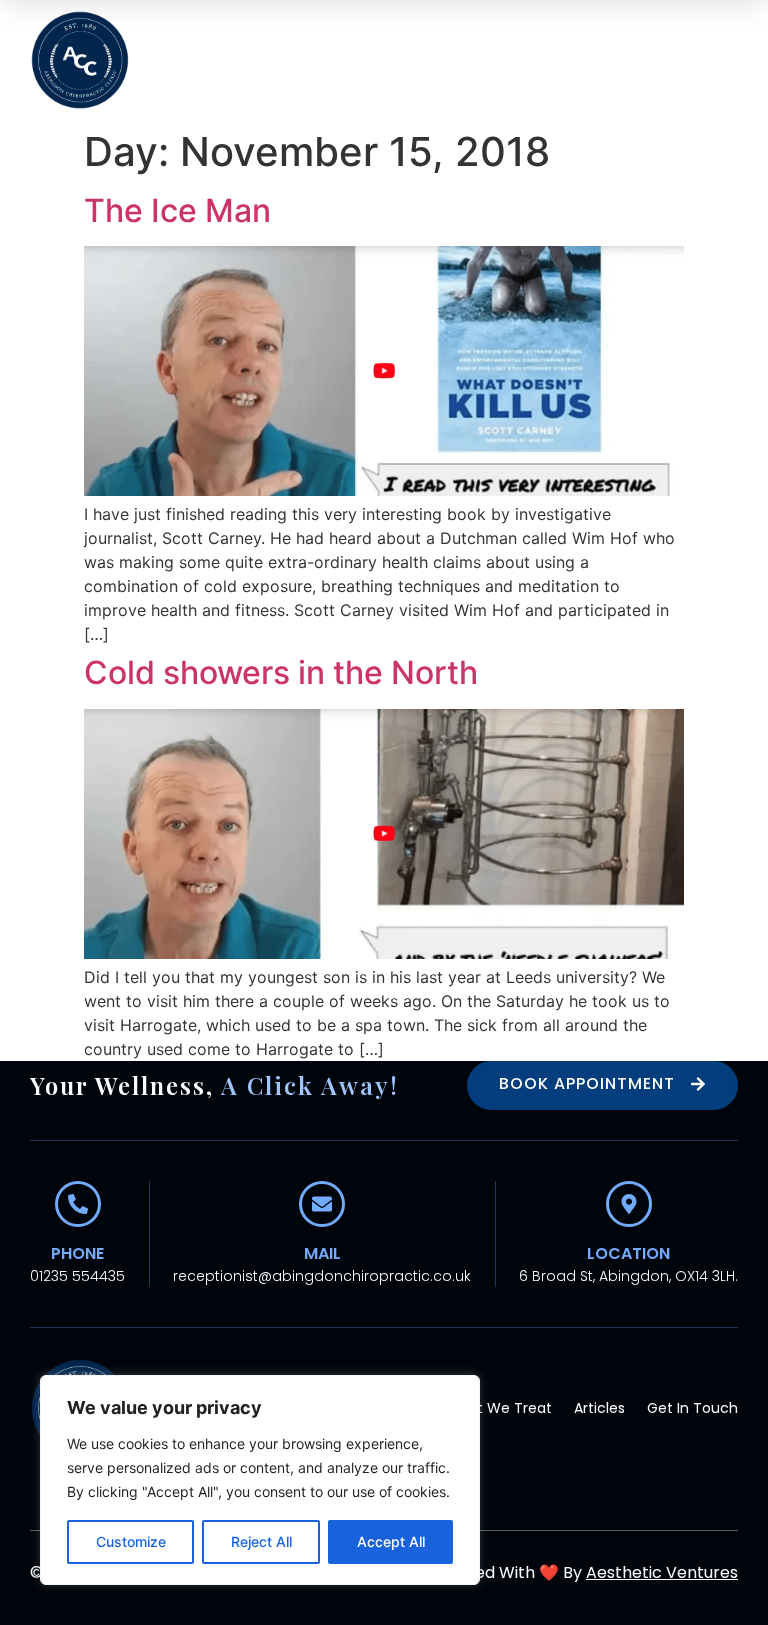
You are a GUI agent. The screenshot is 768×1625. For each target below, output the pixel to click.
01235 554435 (77, 1276)
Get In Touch (692, 1408)
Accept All (391, 1541)
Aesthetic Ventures (662, 1572)
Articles (599, 1408)
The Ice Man (177, 210)
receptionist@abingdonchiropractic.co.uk (322, 1276)
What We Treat (498, 1408)
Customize (131, 1541)
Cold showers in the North (281, 672)
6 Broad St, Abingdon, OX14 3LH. (628, 1276)
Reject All (261, 1541)
